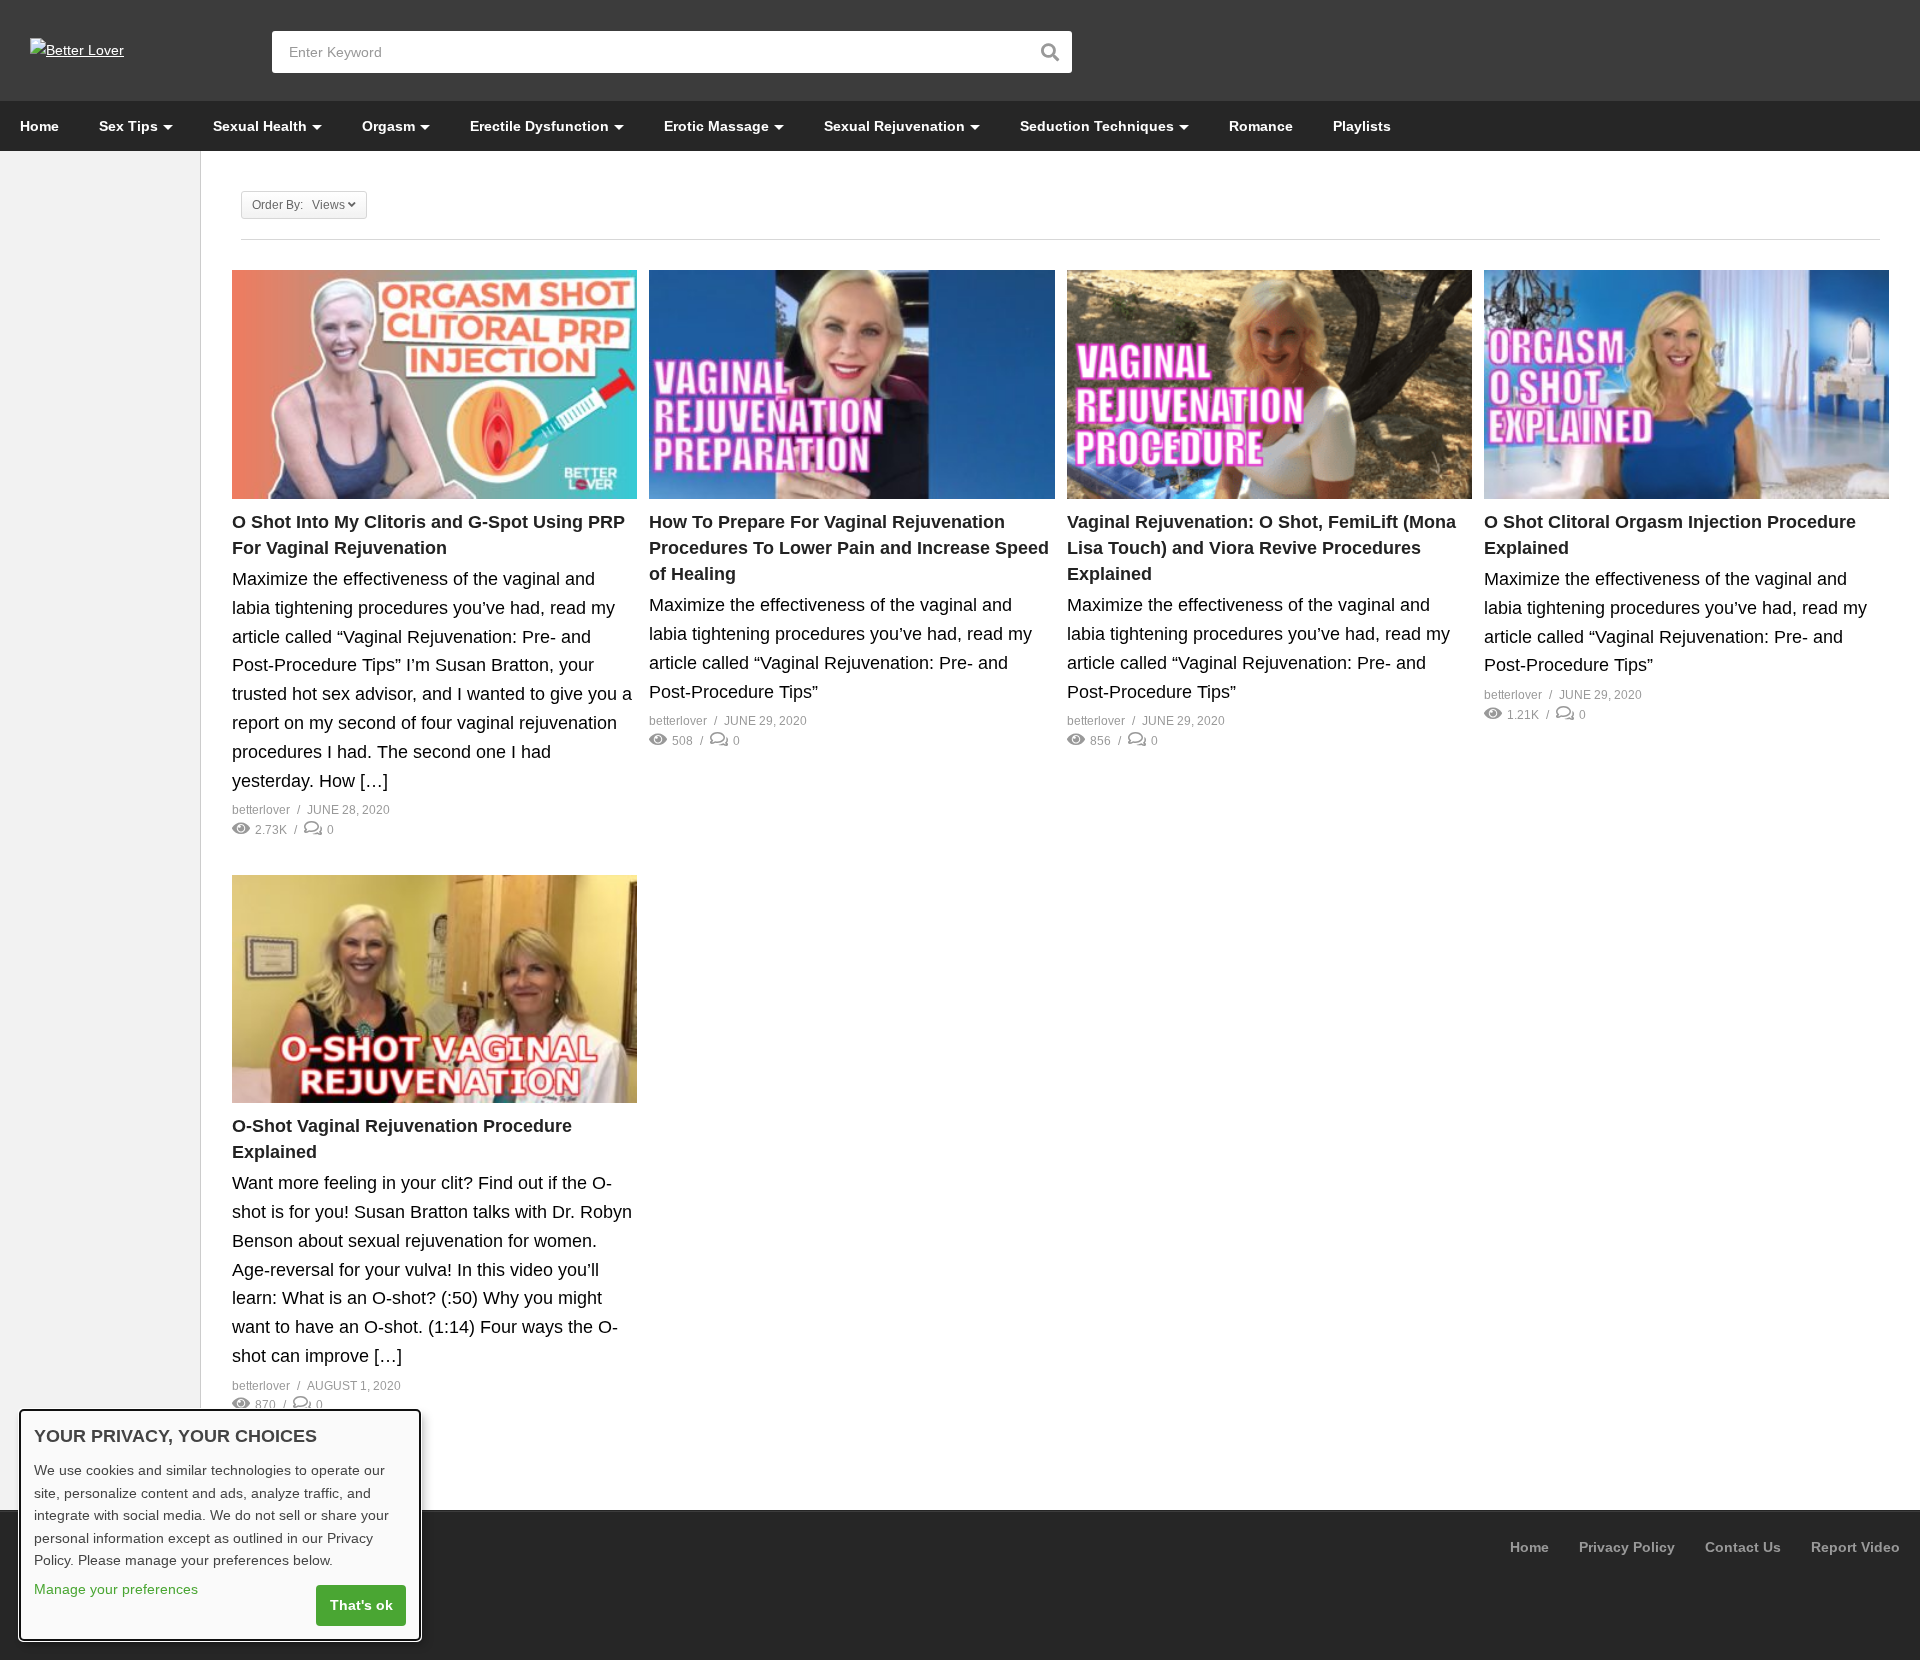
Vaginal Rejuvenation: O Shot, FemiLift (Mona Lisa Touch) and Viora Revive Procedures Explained (1261, 548)
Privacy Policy (1627, 1547)
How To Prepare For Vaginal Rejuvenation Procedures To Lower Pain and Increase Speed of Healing (849, 548)
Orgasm (388, 126)
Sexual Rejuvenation (894, 126)
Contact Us (1743, 1547)
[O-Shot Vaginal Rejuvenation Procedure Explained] (434, 989)
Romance (1261, 126)
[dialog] (220, 1525)
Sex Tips (128, 126)
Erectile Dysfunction (539, 126)
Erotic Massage (716, 126)
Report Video (1855, 1547)
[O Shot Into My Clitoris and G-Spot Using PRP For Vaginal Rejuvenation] (434, 384)
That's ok (361, 1605)
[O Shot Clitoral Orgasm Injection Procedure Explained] (1686, 384)
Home (39, 126)
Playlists (1362, 126)
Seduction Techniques (1097, 126)
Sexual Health (260, 126)
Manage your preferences (116, 1589)
